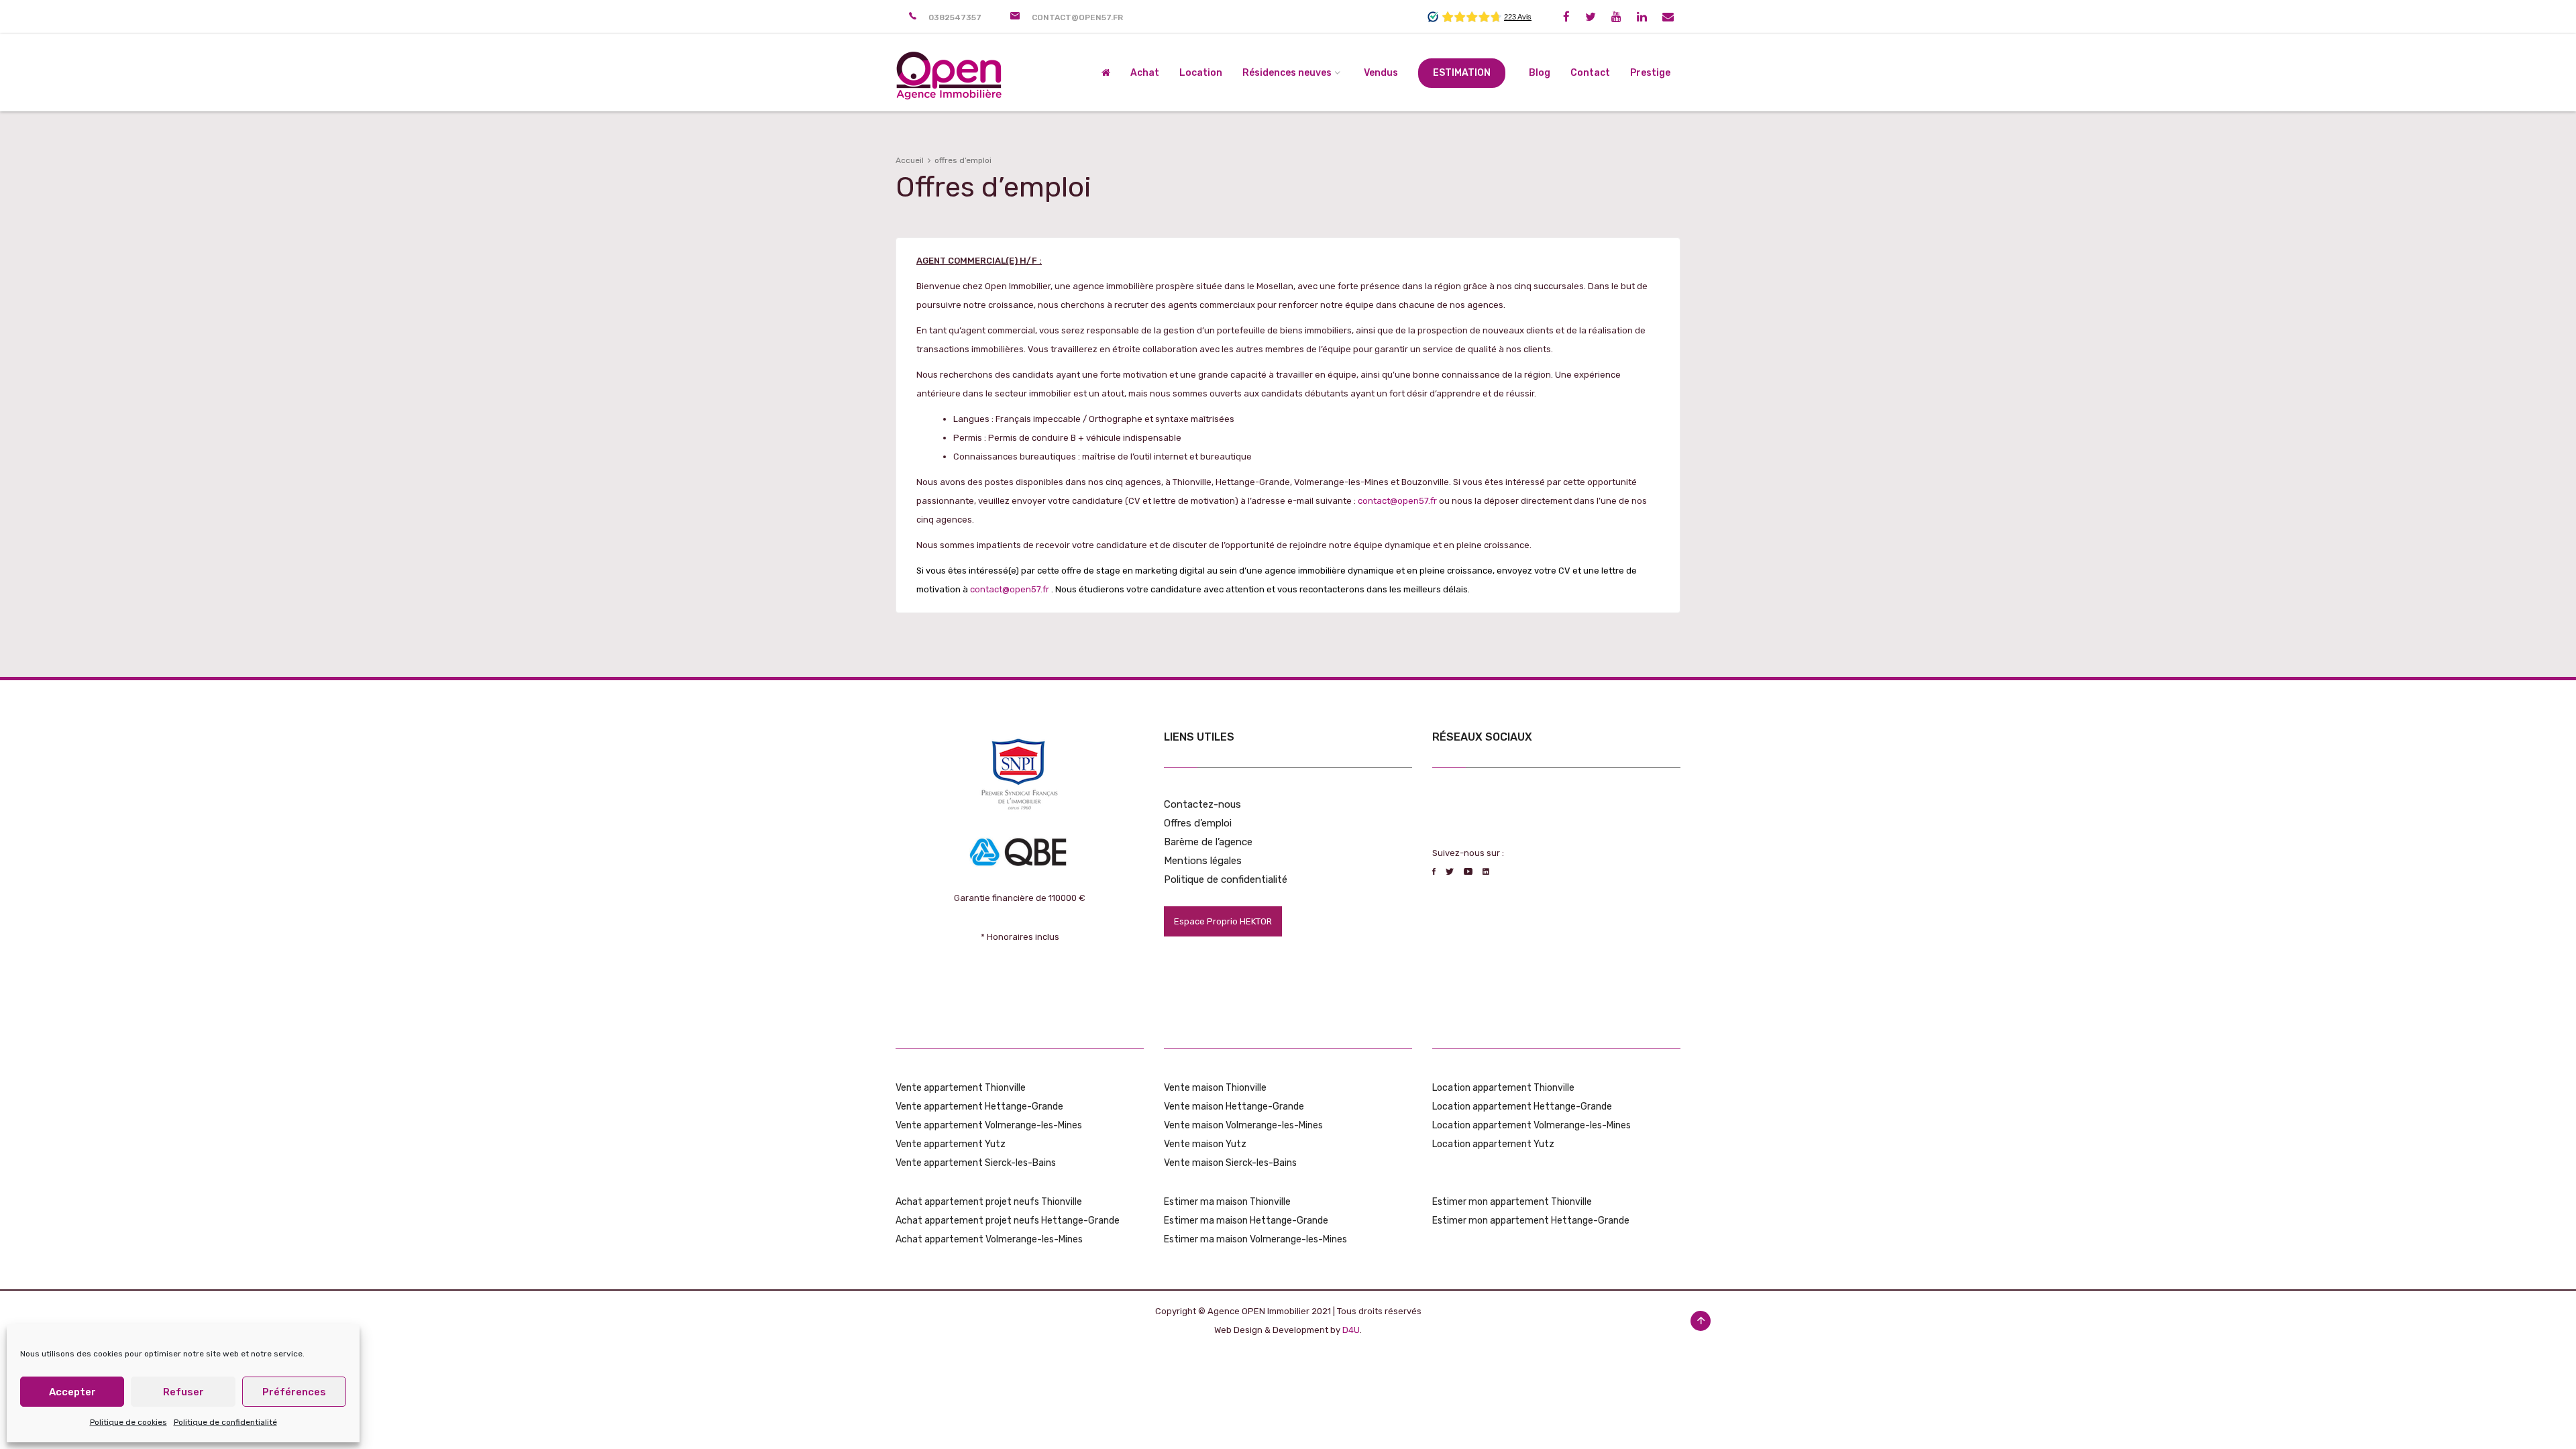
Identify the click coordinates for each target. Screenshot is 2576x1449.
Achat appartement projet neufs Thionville (989, 1202)
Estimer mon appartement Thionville (1512, 1202)
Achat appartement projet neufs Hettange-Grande (1008, 1221)
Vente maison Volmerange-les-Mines (1243, 1125)
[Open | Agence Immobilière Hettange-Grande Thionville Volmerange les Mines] (949, 73)
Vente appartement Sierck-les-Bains (976, 1163)
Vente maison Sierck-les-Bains (1230, 1163)
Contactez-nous (1202, 804)
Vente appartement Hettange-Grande (979, 1107)
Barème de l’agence (1208, 842)
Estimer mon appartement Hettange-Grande (1531, 1221)
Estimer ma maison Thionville (1227, 1202)
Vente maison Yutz (1205, 1144)
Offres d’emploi (1198, 823)
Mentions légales (1203, 861)
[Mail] (1668, 17)
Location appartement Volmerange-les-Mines (1532, 1125)
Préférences (294, 1392)
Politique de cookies (128, 1422)
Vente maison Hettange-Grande (1234, 1107)
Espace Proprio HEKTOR (1223, 921)
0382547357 (955, 17)
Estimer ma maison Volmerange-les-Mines (1255, 1239)
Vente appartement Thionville (961, 1088)
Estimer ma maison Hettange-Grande (1246, 1221)
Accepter (72, 1392)
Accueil (910, 160)
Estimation (1462, 73)
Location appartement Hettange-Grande (1522, 1107)
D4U (1351, 1330)
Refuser (183, 1392)
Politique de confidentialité (225, 1422)
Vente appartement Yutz (951, 1144)
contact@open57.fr (1077, 17)
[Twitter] (1591, 17)
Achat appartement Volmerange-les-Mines (989, 1239)
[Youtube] (1616, 17)
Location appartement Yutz (1493, 1144)
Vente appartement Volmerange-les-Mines (989, 1125)
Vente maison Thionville (1215, 1088)
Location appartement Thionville (1503, 1088)
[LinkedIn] (1642, 17)
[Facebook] (1566, 17)
